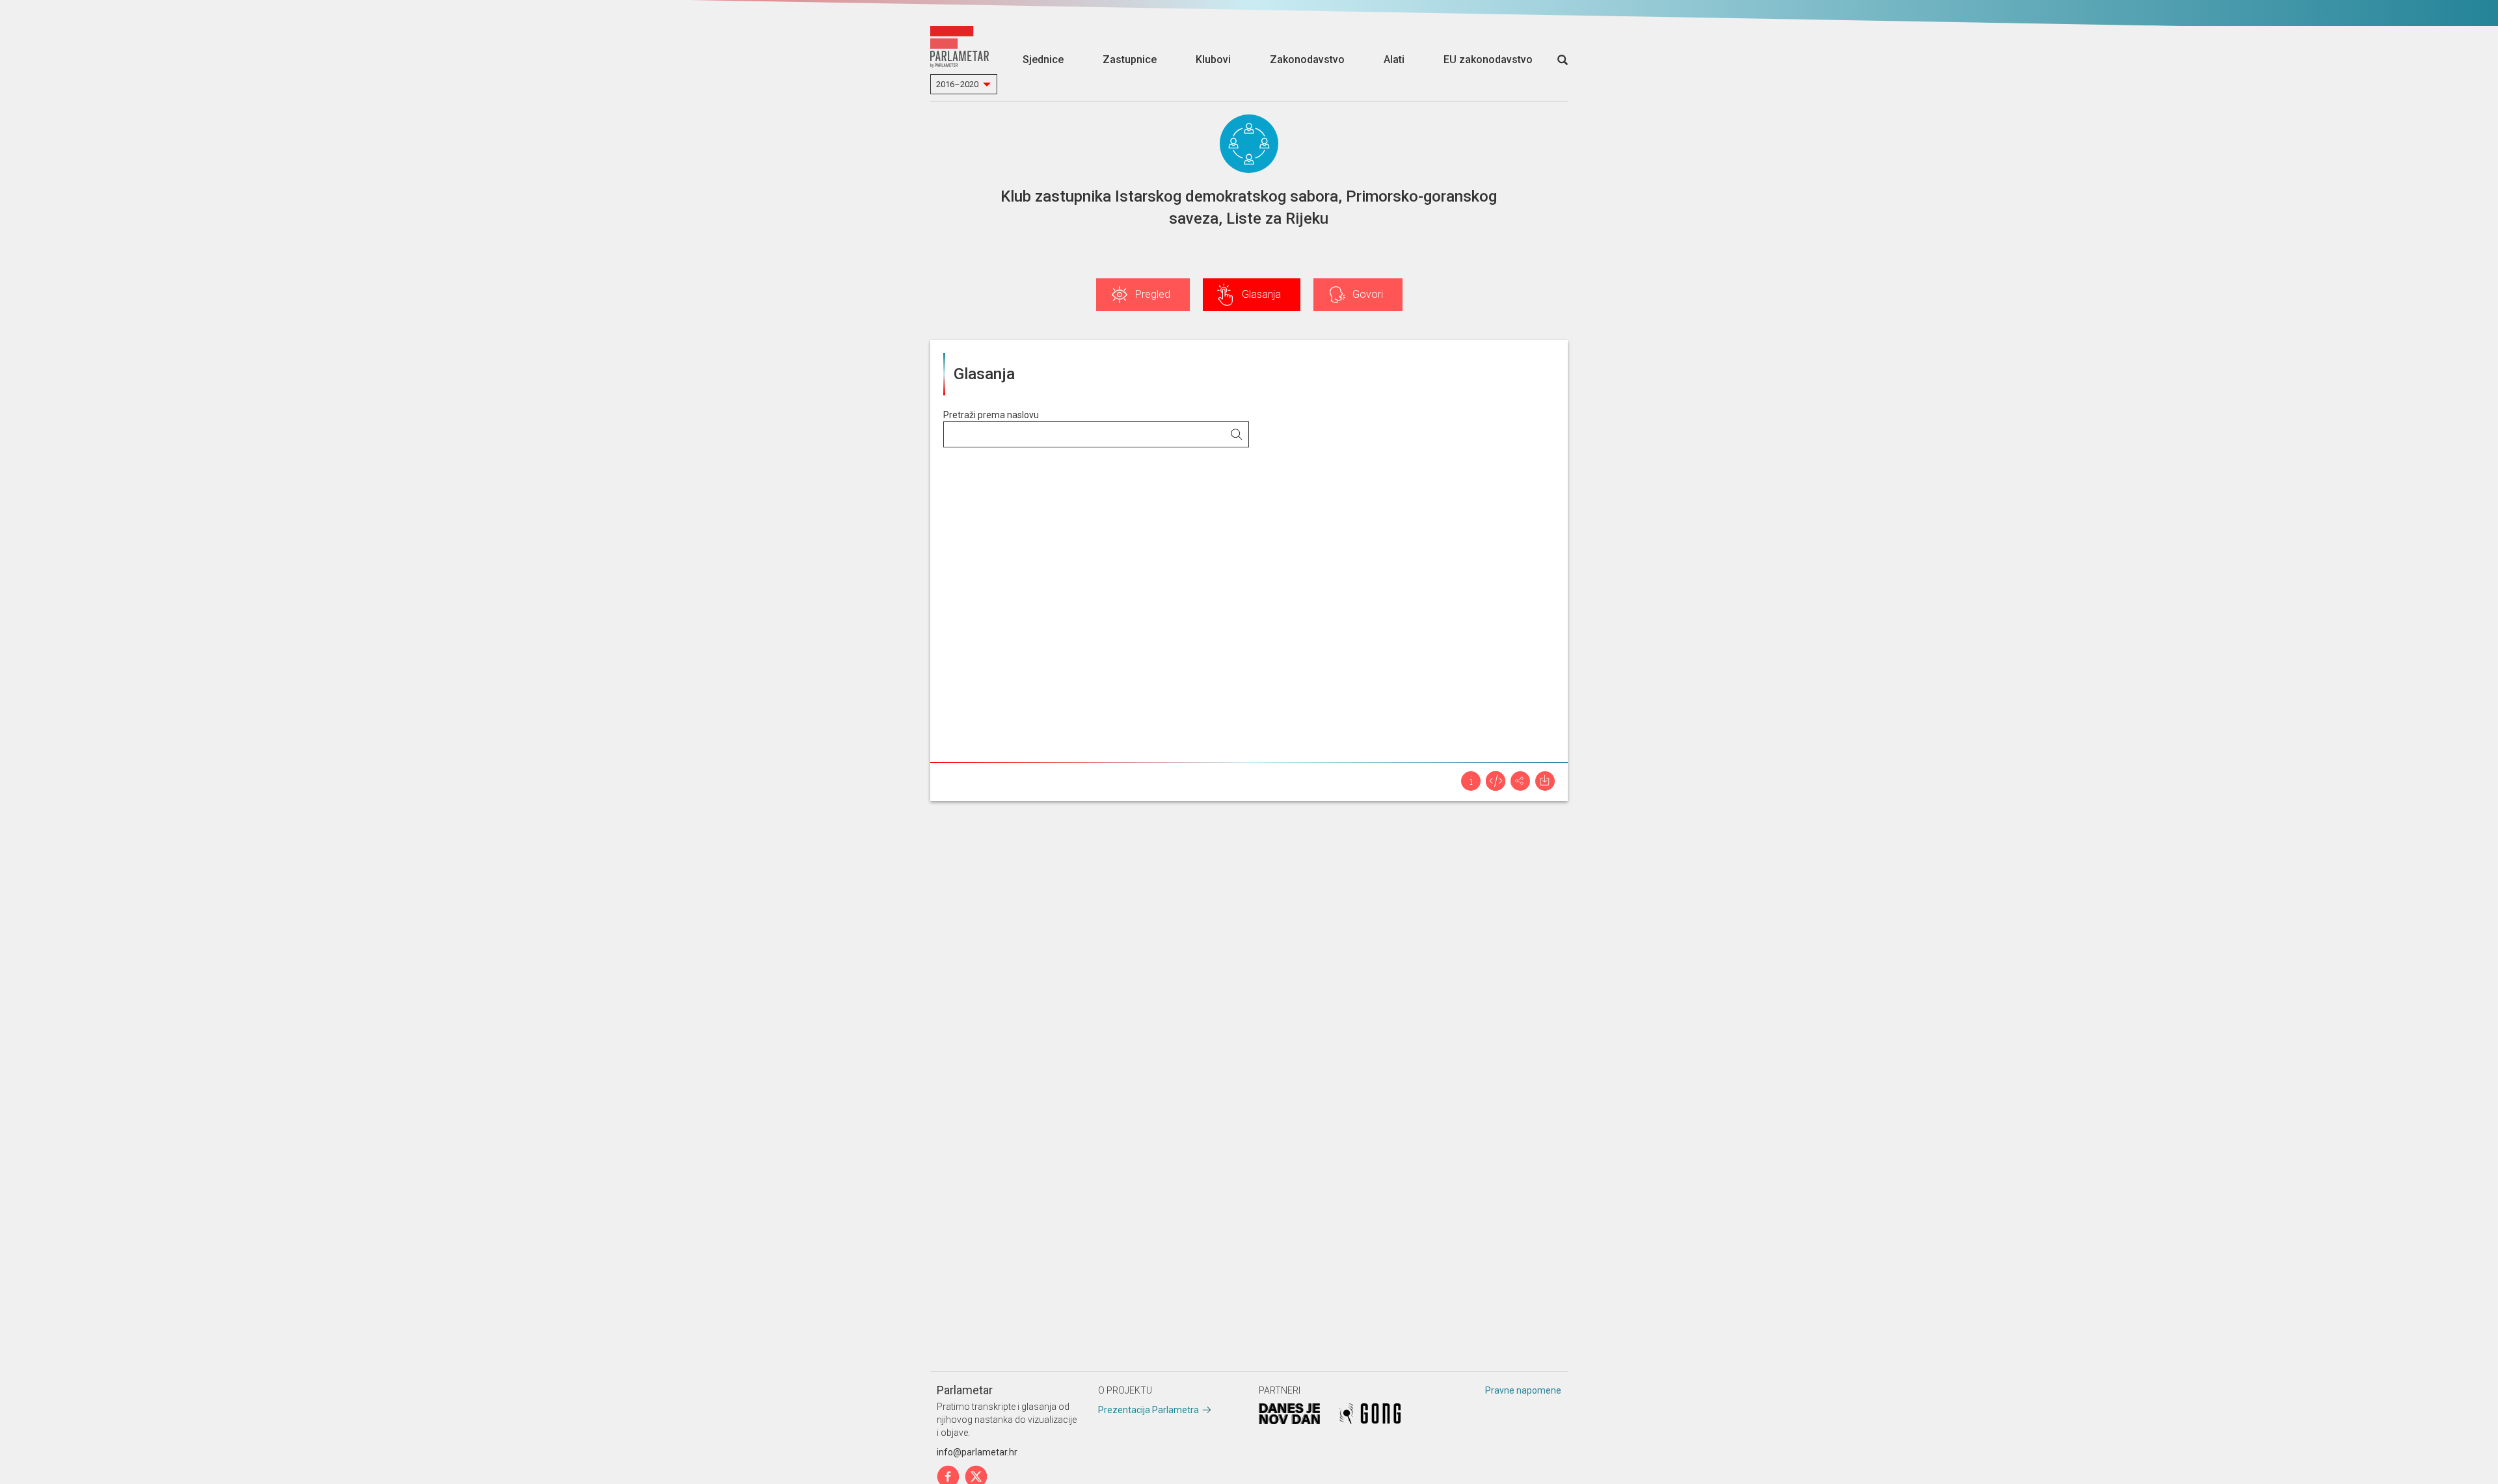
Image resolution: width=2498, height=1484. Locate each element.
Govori (1368, 294)
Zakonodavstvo (1307, 60)
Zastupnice (1130, 60)
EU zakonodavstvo (1488, 60)
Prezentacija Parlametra (1148, 1410)
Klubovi (1213, 60)
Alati (1394, 60)
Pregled (1153, 294)
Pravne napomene (1523, 1390)
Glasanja (1261, 294)
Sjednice (1043, 60)
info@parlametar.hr (977, 1452)
